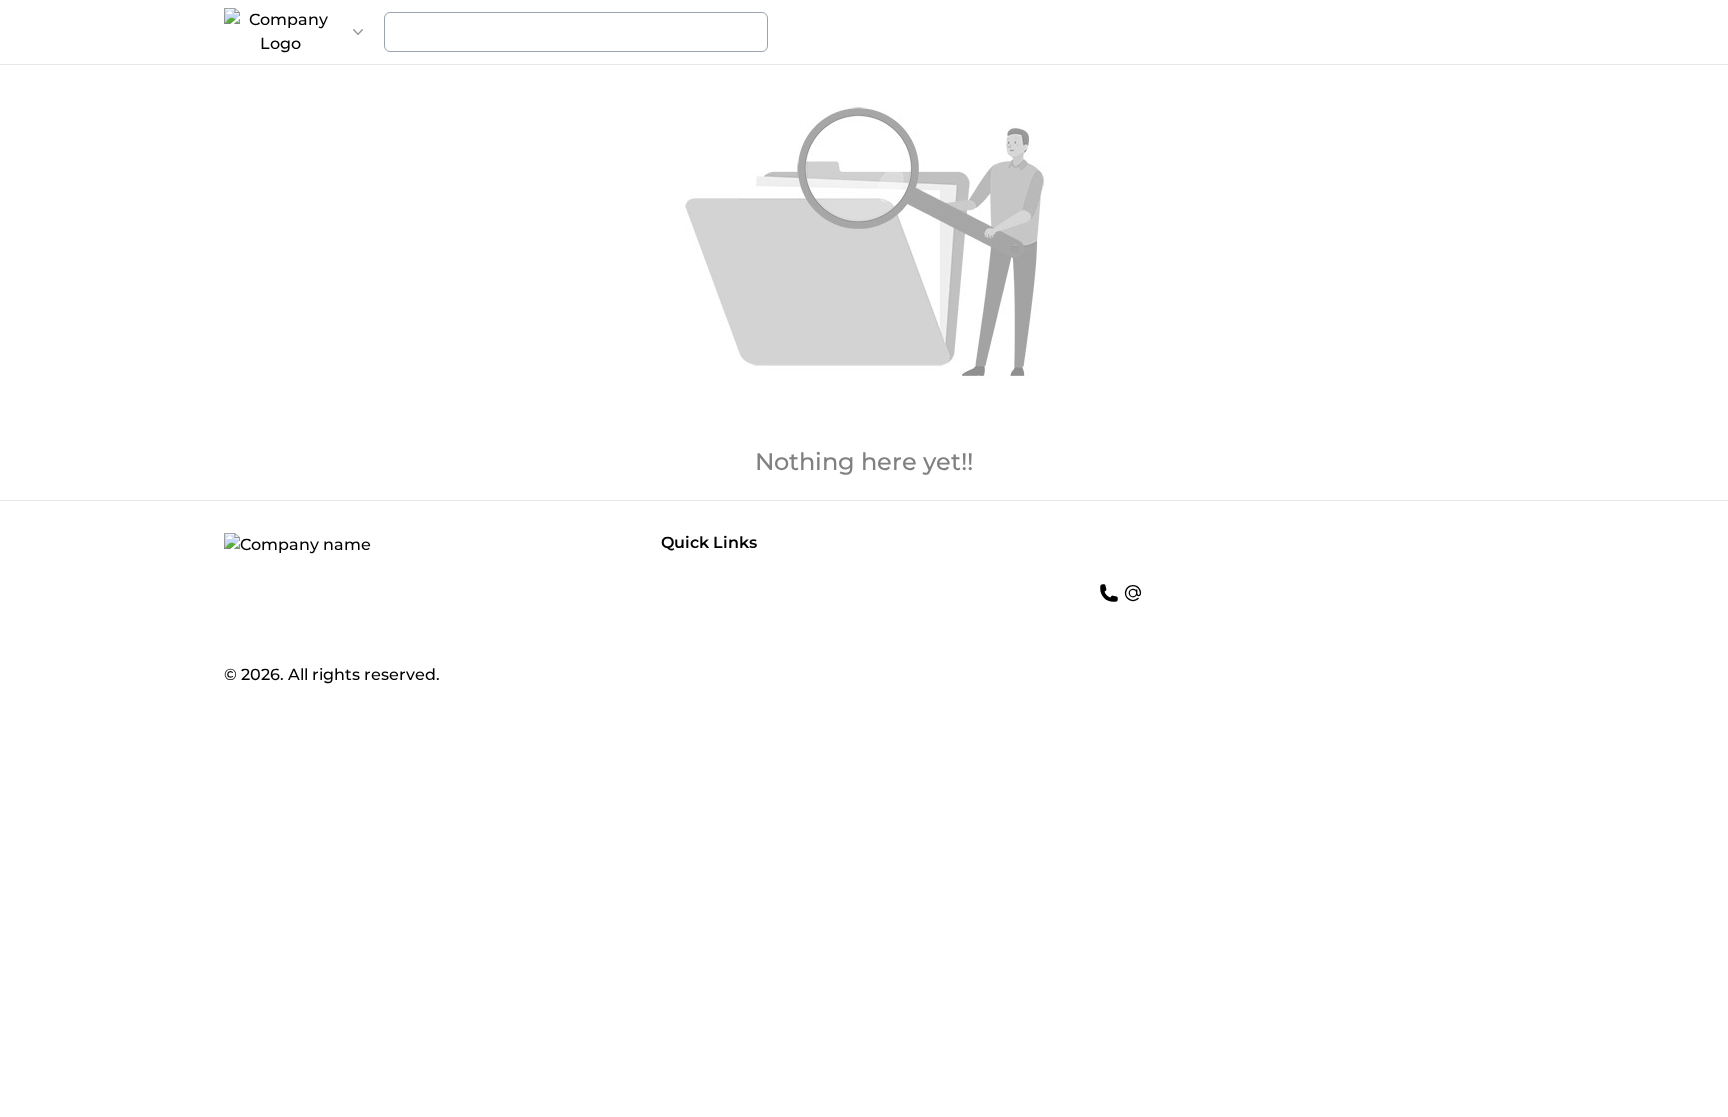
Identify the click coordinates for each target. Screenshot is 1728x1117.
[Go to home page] (280, 32)
